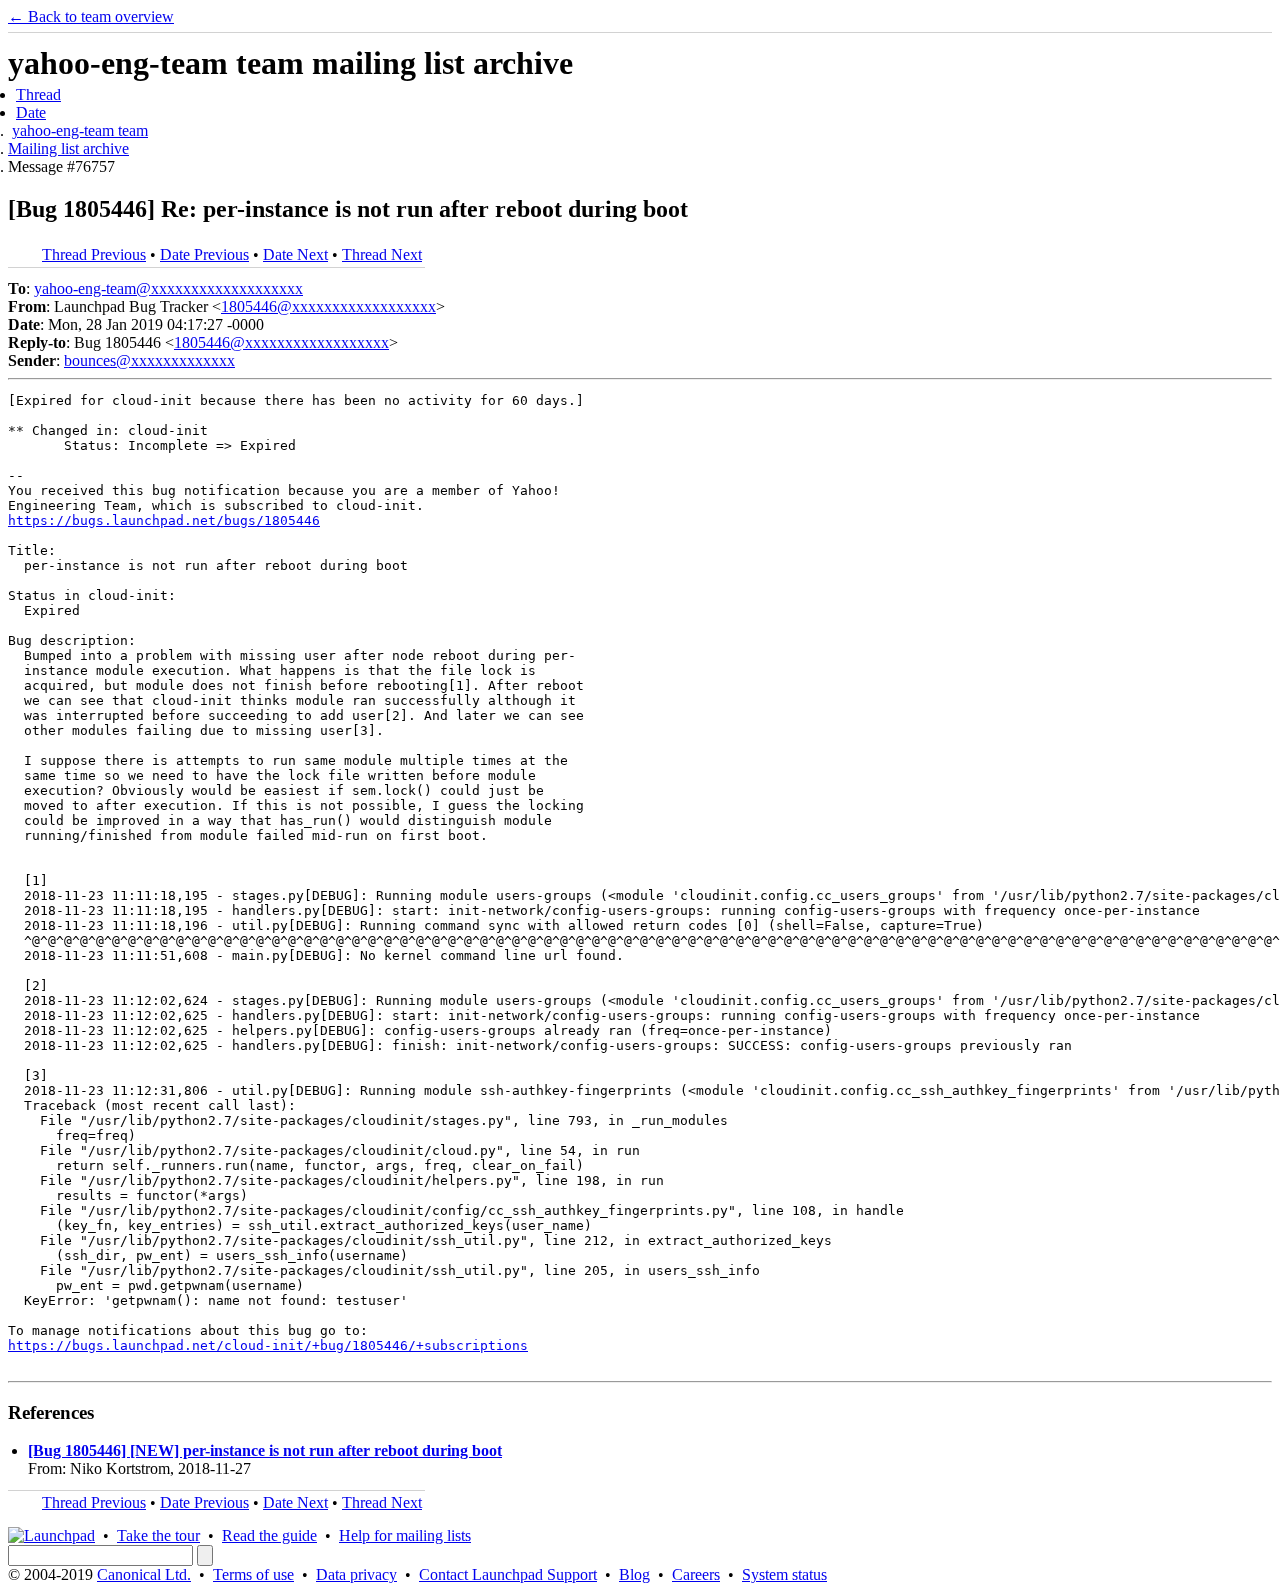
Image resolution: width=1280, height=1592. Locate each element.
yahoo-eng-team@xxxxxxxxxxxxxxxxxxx (168, 288)
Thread (38, 94)
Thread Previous (94, 254)
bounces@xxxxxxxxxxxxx (149, 360)
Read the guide (269, 1535)
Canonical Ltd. (144, 1574)
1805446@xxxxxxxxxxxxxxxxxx (328, 306)
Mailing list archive (68, 148)
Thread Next (382, 254)
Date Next (295, 254)
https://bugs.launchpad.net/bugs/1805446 (164, 520)
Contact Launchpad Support (508, 1574)
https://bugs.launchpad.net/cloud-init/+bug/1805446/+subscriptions (268, 1345)
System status (784, 1574)
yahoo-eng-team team (80, 130)
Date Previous (204, 254)
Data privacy (356, 1574)
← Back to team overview (91, 16)
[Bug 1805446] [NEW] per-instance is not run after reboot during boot (265, 1450)
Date (31, 112)
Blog (634, 1574)
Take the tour (158, 1535)
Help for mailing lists (405, 1535)
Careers (696, 1574)
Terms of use (253, 1574)
